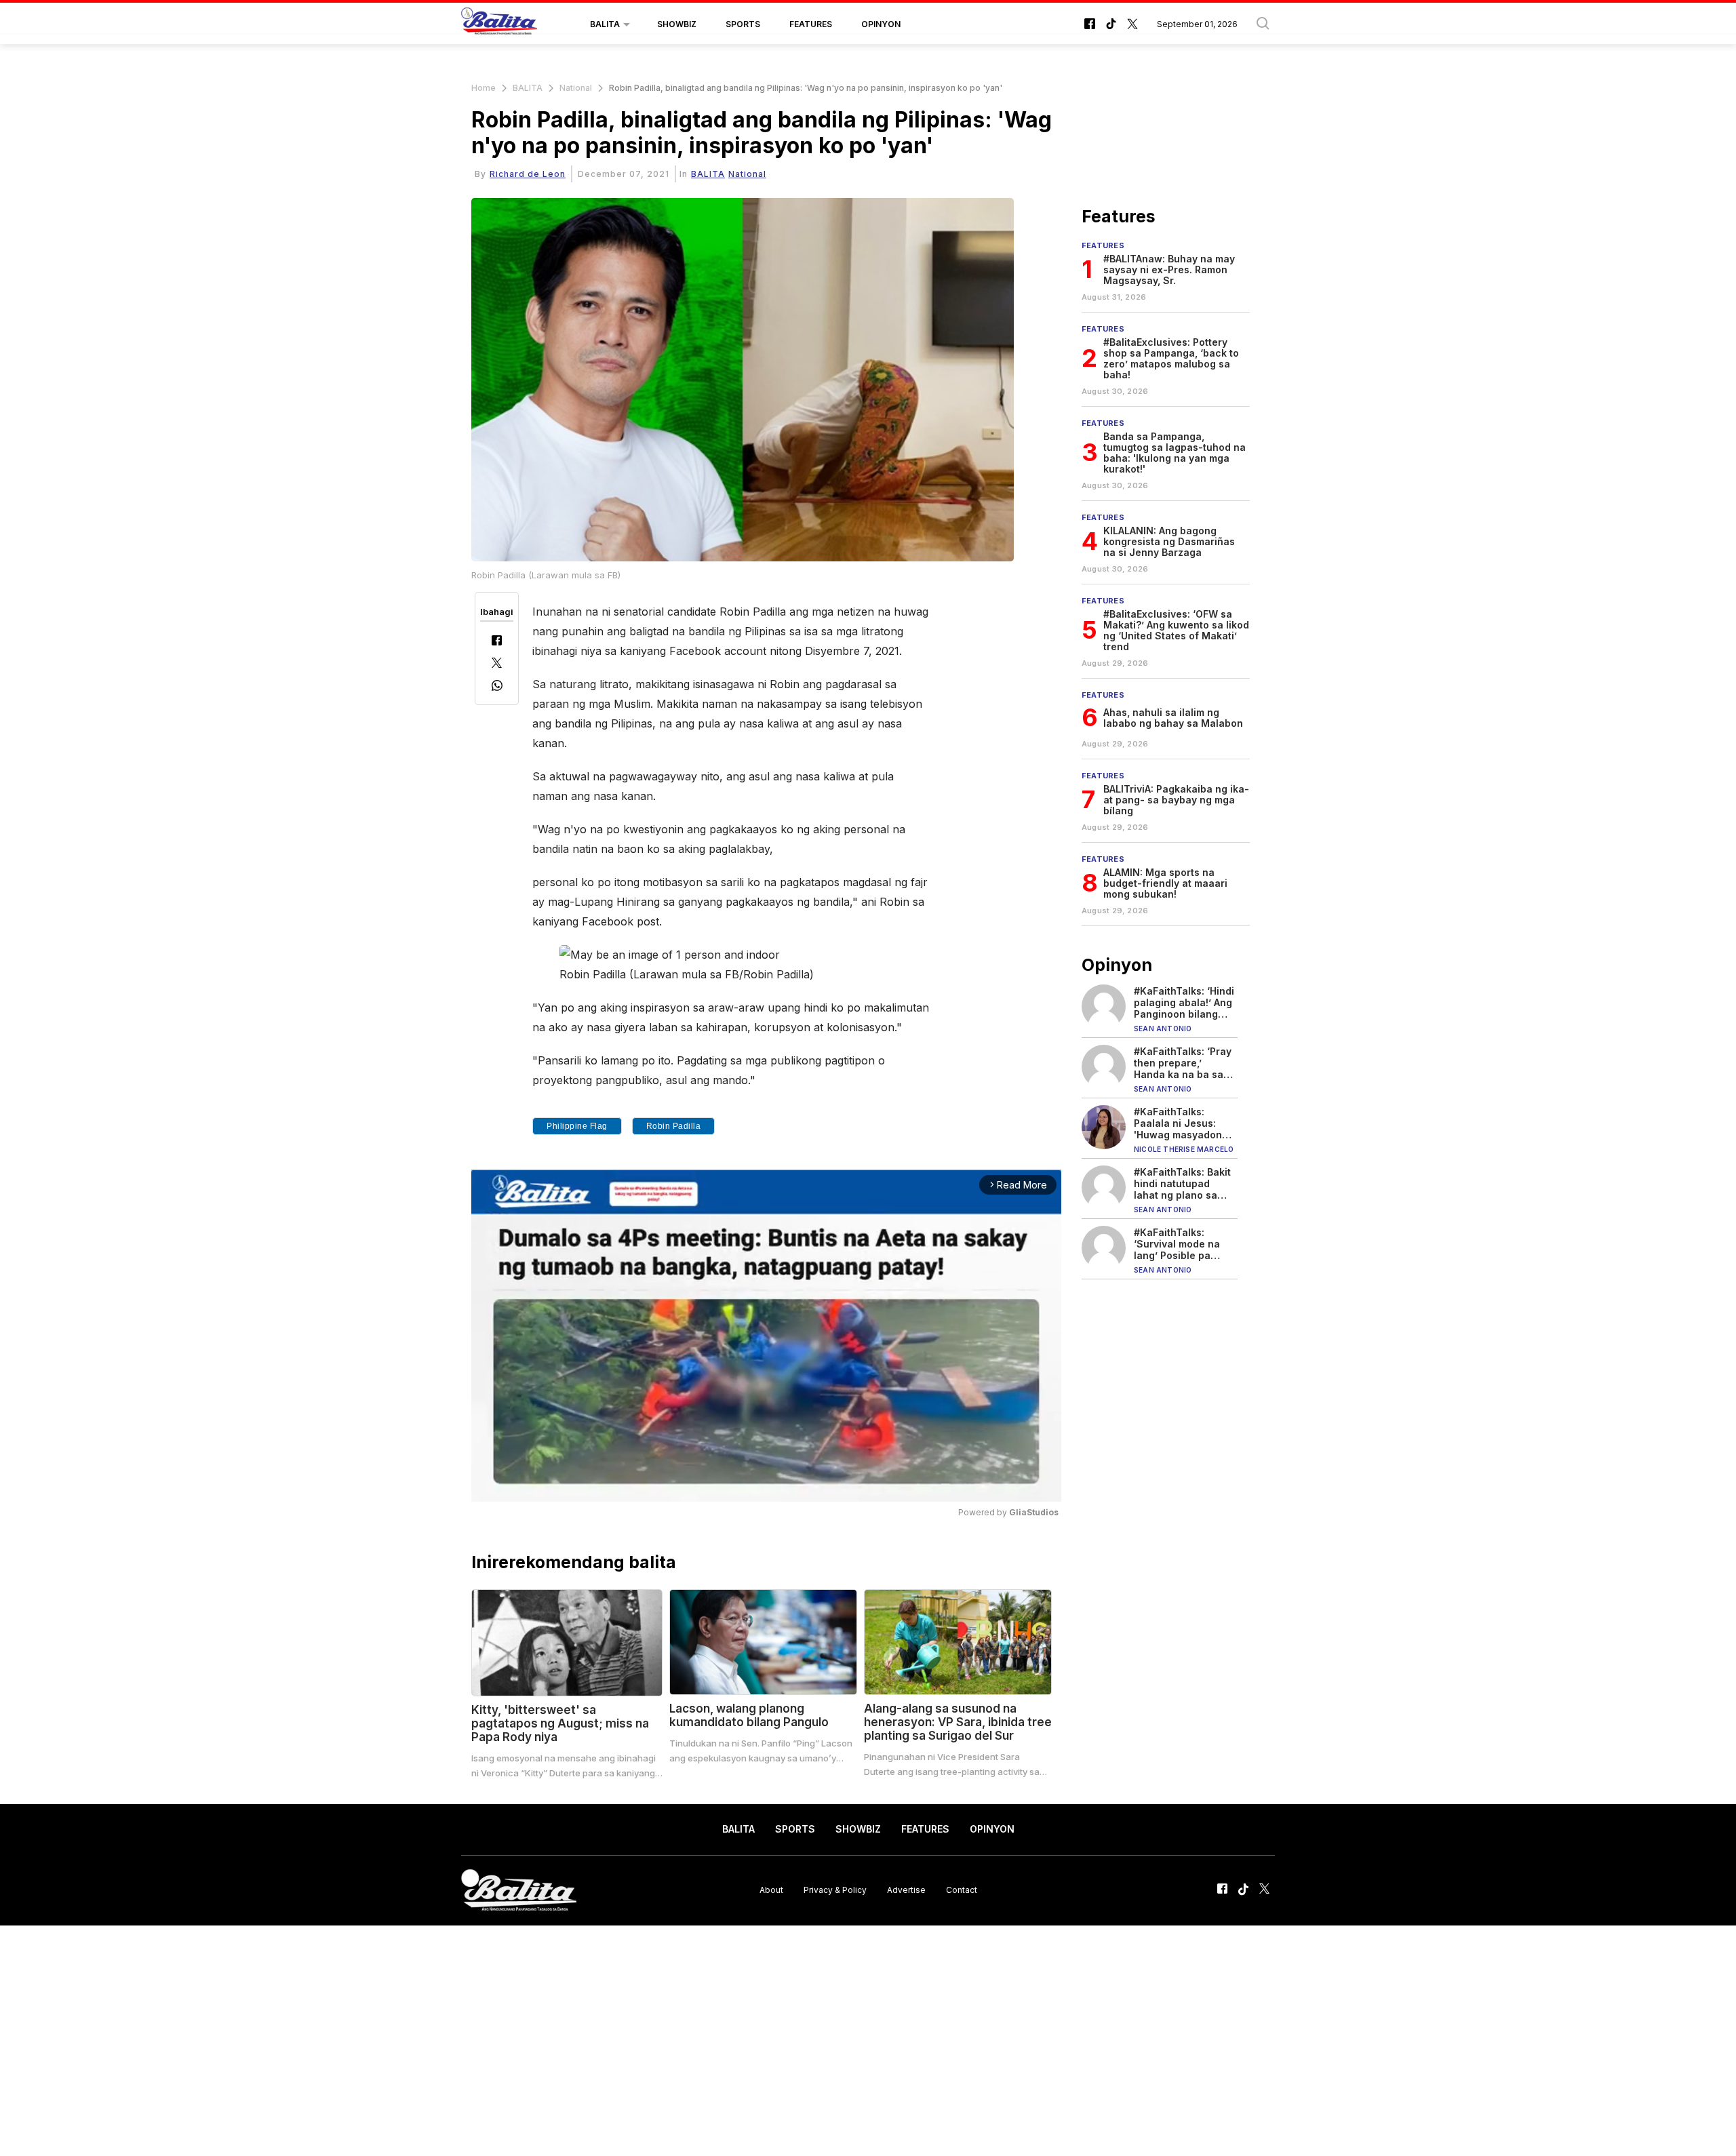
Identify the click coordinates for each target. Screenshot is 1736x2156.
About (771, 1890)
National (576, 88)
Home (484, 88)
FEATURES (811, 24)
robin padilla (674, 1126)
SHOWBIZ (677, 24)
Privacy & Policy (835, 1890)
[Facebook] (497, 642)
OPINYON (881, 24)
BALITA (605, 24)
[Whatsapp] (497, 687)
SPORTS (743, 24)
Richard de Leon (528, 174)
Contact (962, 1890)
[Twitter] (497, 664)
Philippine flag (577, 1126)
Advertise (906, 1890)
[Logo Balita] (499, 24)
